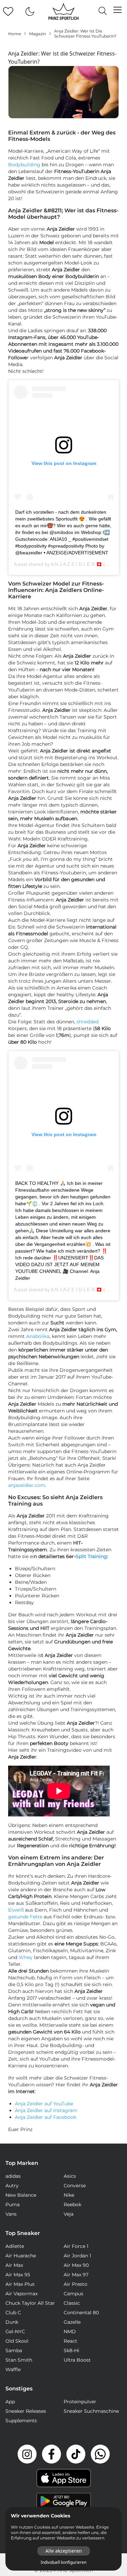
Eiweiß (16, 1910)
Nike (69, 2195)
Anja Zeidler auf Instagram (46, 2110)
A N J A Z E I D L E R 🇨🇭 (76, 564)
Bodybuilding (24, 165)
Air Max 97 (76, 2275)
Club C (13, 2313)
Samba (14, 2350)
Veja (69, 2214)
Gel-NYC (15, 2332)
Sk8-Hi (71, 2350)
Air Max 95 (18, 2275)
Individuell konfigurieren (63, 2562)
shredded (88, 1022)
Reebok (72, 2205)
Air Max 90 (76, 2265)
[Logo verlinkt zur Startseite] (63, 12)
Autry (12, 2186)
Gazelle (72, 2322)
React (70, 2341)
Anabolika (38, 1336)
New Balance (21, 2195)
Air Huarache (21, 2256)
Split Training (91, 1556)
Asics (70, 2176)
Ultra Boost (77, 2360)
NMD (70, 2332)
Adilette (15, 2246)
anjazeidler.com (27, 1485)
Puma (13, 2205)
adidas (13, 2176)
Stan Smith (19, 2360)
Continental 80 (81, 2313)
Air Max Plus (20, 2284)
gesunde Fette (25, 1917)
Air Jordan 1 (77, 2256)
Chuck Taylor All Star (30, 2303)
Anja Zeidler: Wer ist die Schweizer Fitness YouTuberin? (85, 34)
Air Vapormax (22, 2294)
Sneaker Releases (26, 2411)
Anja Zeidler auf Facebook (46, 2117)
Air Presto (76, 2284)
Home (15, 34)
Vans (11, 2214)
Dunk (12, 2322)
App (10, 2402)
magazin (38, 34)
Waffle (13, 2369)
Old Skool (17, 2341)
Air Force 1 (76, 2246)
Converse (75, 2186)
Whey (26, 1957)
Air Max (14, 2265)
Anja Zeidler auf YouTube (44, 2104)
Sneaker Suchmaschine (91, 2411)
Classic (72, 2303)
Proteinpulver (80, 2402)
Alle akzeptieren (64, 2551)
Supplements (21, 2421)
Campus (73, 2294)
